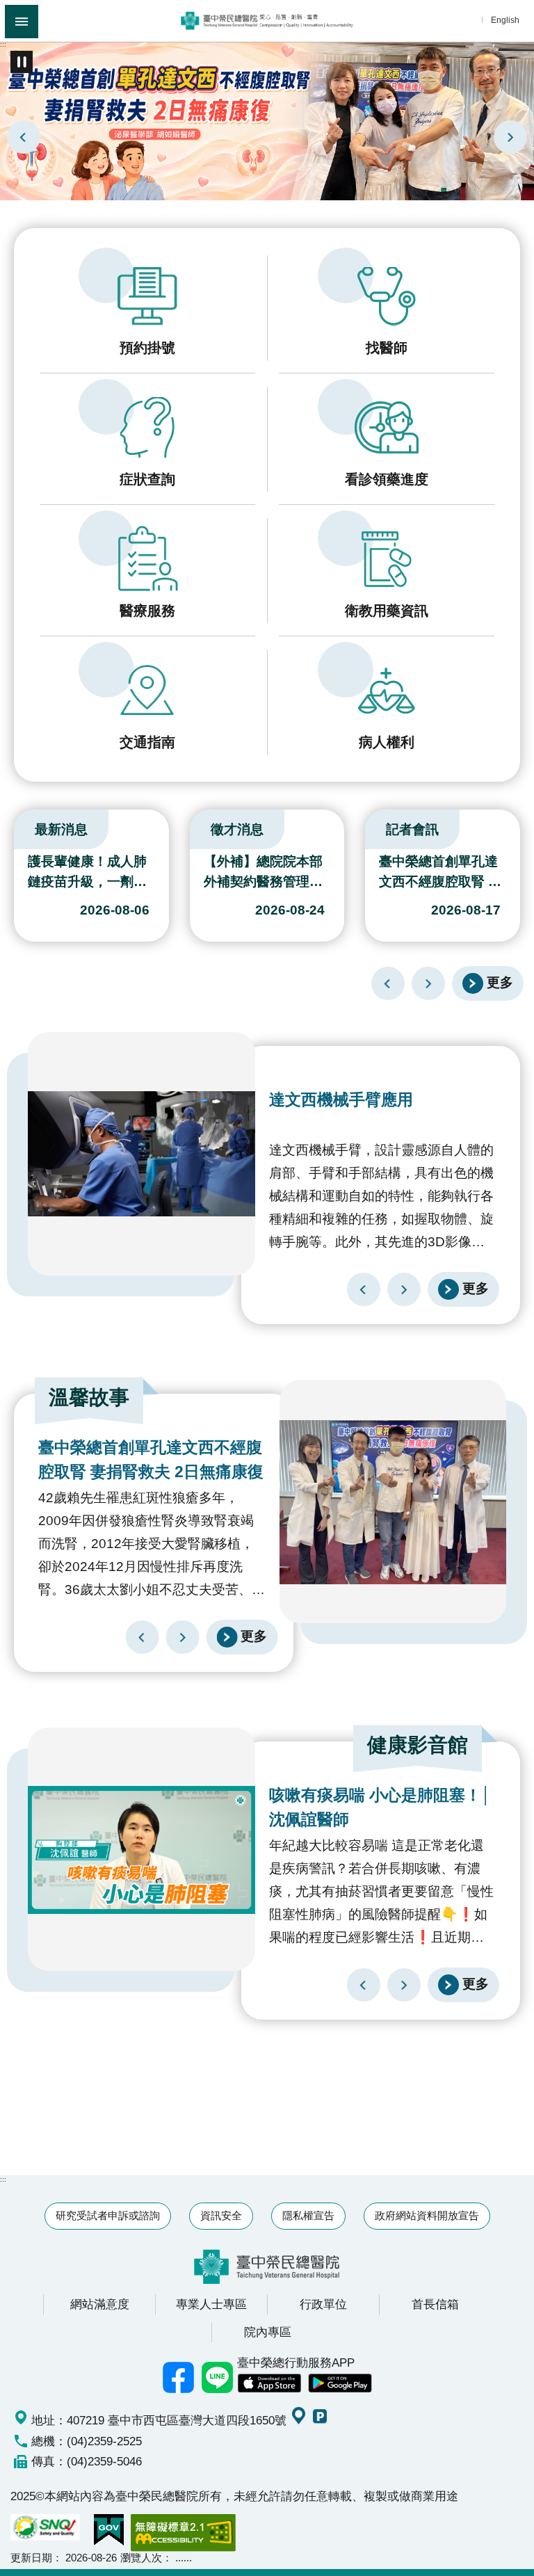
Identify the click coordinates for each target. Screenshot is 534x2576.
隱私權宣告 (308, 2215)
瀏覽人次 (141, 2558)
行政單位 (323, 2304)
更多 (500, 983)
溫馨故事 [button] (89, 1397)
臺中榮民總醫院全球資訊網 (267, 21)
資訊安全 (221, 2215)
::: (3, 44)
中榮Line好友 (218, 2377)
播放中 (17, 826)
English (505, 20)
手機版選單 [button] (22, 22)
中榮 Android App (340, 2383)
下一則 (510, 137)
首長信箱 (435, 2304)
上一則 (24, 137)
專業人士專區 (211, 2304)
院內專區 (268, 2332)
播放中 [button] (22, 62)
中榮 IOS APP (269, 2383)
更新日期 (31, 2558)
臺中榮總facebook (179, 2377)
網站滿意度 (100, 2304)
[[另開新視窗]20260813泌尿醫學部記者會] (267, 120)
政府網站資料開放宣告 (427, 2215)
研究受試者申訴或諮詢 (108, 2215)
